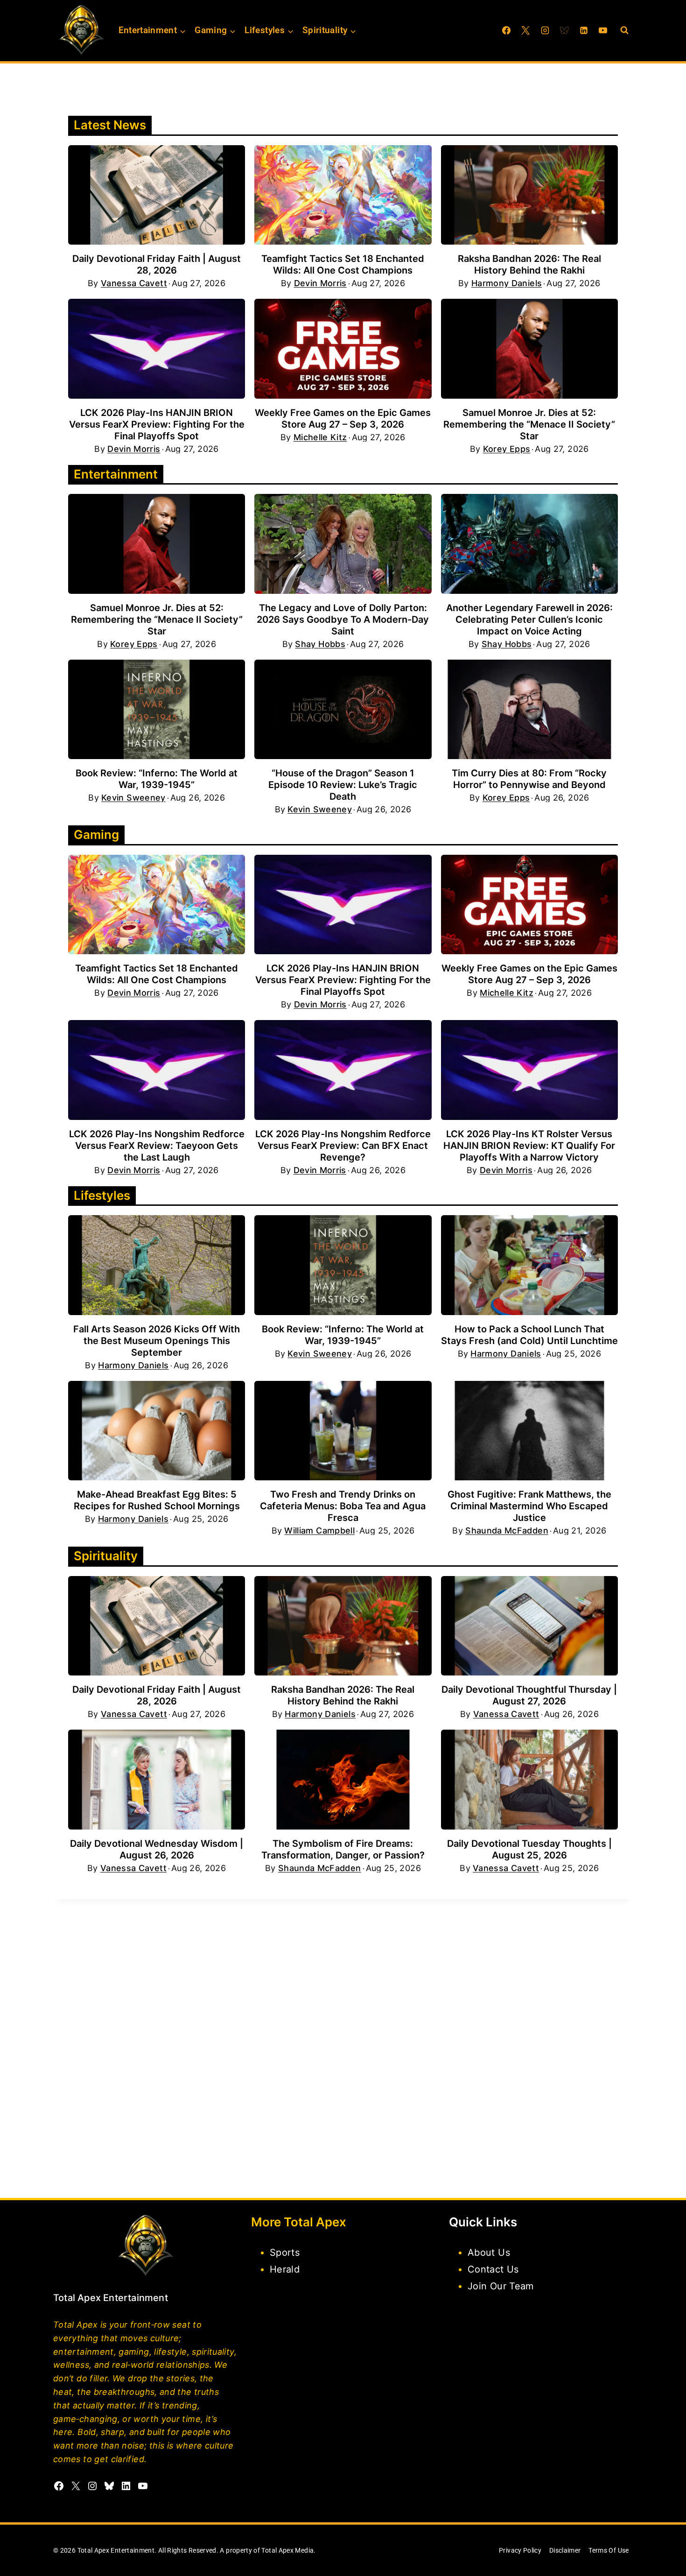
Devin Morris (320, 283)
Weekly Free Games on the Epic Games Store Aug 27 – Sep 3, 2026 (343, 419)
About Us (489, 2252)
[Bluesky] (564, 30)
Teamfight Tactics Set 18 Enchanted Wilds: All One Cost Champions (343, 264)
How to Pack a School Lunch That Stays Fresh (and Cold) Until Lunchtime (529, 1335)
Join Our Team (501, 2286)
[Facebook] (506, 30)
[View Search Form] (624, 30)
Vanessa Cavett (134, 283)
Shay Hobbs (320, 644)
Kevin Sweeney (133, 798)
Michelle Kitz (320, 437)
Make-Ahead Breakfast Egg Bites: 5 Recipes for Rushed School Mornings (157, 1500)
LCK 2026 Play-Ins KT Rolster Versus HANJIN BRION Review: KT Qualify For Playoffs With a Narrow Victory (529, 1146)
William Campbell (319, 1531)
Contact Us (493, 2269)
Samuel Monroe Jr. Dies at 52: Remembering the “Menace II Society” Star (529, 424)
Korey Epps (507, 449)
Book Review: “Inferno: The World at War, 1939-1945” (157, 779)
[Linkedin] (584, 30)
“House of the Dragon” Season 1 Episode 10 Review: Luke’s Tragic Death (343, 785)
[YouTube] (603, 30)
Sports (285, 2252)
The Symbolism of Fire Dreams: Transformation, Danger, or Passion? (343, 1849)
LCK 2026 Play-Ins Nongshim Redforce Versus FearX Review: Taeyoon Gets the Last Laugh (157, 1146)
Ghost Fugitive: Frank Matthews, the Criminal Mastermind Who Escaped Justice (529, 1506)
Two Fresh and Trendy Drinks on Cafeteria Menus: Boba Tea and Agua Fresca (343, 1506)
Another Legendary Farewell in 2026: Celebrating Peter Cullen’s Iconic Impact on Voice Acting (529, 619)
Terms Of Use (609, 2550)
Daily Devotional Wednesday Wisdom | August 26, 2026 (157, 1849)
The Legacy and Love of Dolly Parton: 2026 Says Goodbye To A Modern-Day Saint (343, 619)
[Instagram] (545, 30)
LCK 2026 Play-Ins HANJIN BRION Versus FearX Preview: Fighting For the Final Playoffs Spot (157, 424)
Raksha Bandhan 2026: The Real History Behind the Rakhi (529, 264)
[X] (525, 30)
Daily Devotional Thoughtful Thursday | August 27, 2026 (529, 1695)
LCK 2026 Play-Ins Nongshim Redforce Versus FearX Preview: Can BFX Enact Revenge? (343, 1146)
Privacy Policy (520, 2550)
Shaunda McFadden (507, 1531)
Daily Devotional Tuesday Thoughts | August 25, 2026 (529, 1849)
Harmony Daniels (507, 283)
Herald (285, 2269)
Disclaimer (565, 2550)
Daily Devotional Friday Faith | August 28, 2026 (157, 264)
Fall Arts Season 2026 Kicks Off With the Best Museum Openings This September (157, 1341)
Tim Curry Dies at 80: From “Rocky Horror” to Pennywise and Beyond (529, 779)
